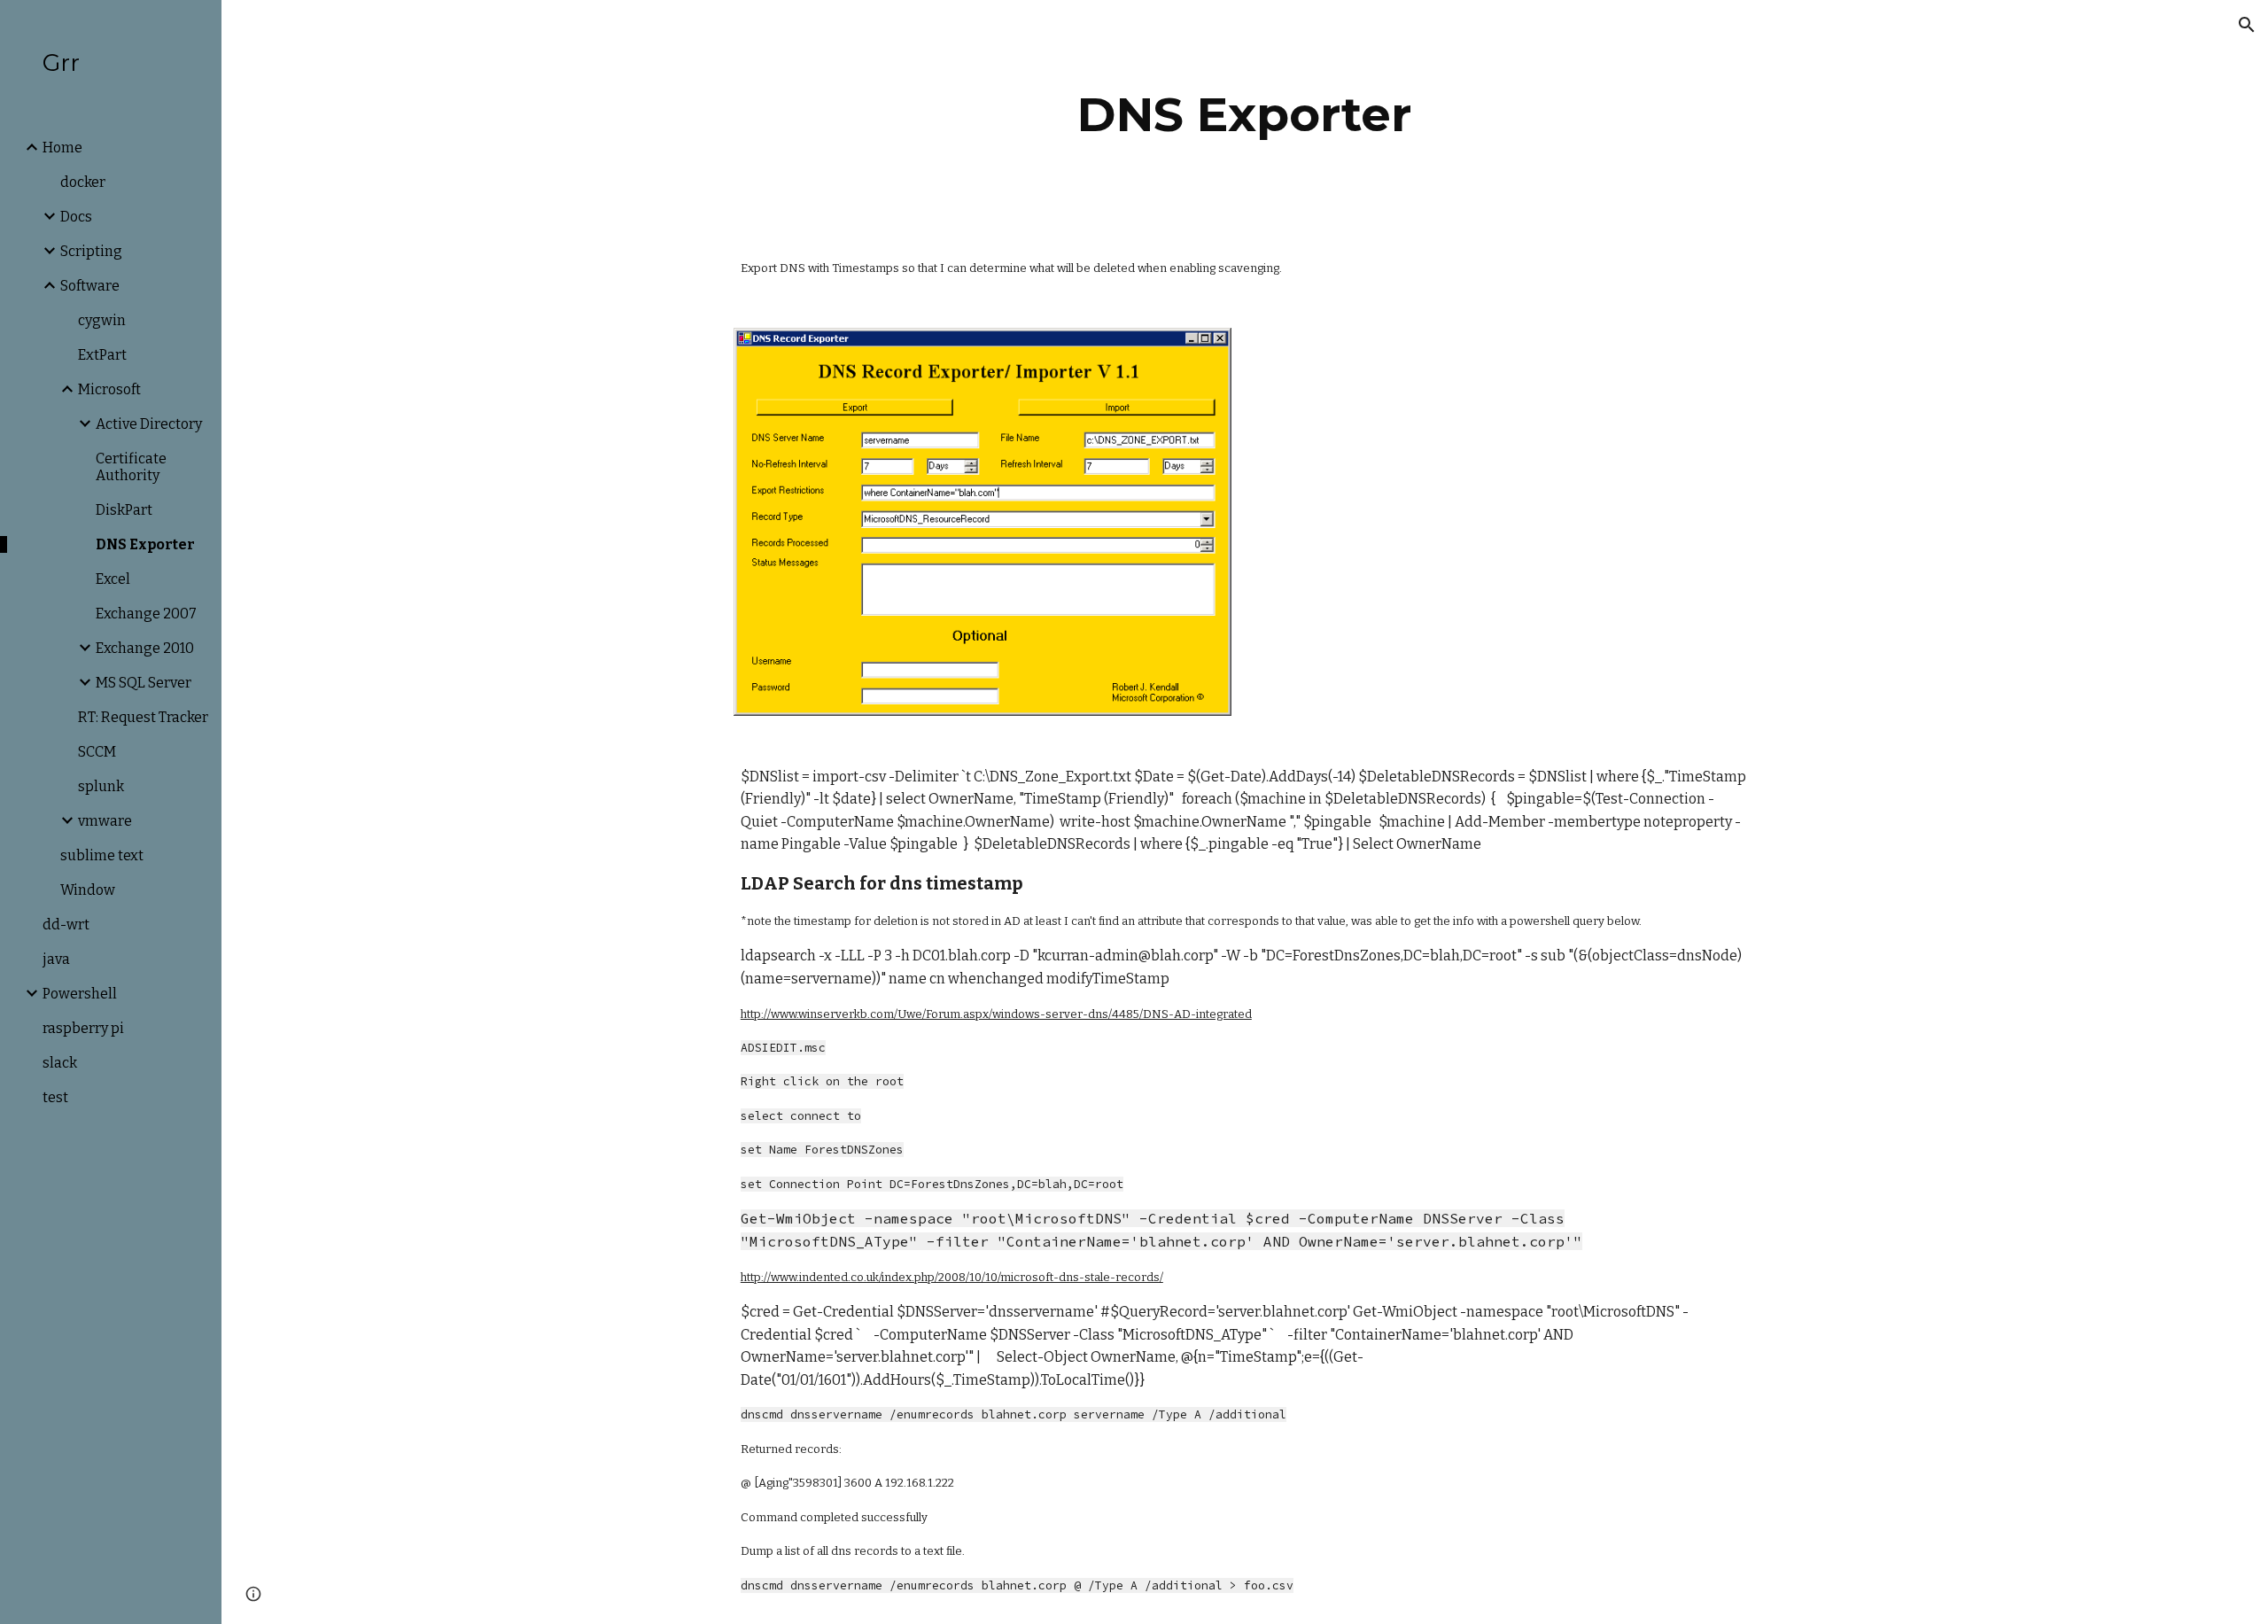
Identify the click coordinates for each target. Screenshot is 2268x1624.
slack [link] (60, 1063)
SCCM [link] (97, 752)
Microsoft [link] (109, 389)
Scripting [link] (91, 251)
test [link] (55, 1097)
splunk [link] (101, 786)
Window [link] (88, 890)
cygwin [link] (102, 320)
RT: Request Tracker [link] (143, 717)
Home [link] (62, 148)
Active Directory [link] (149, 424)
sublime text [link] (102, 855)
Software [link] (90, 286)
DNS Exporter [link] (145, 544)
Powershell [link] (80, 994)
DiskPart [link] (124, 510)
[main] (1245, 115)
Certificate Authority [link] (131, 467)
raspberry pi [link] (83, 1028)
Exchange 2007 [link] (146, 614)
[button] (2247, 25)
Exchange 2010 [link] (145, 648)
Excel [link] (113, 579)
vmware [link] (105, 821)
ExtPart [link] (102, 355)
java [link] (56, 959)
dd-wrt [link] (66, 925)
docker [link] (83, 182)
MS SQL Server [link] (144, 683)
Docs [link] (76, 217)
